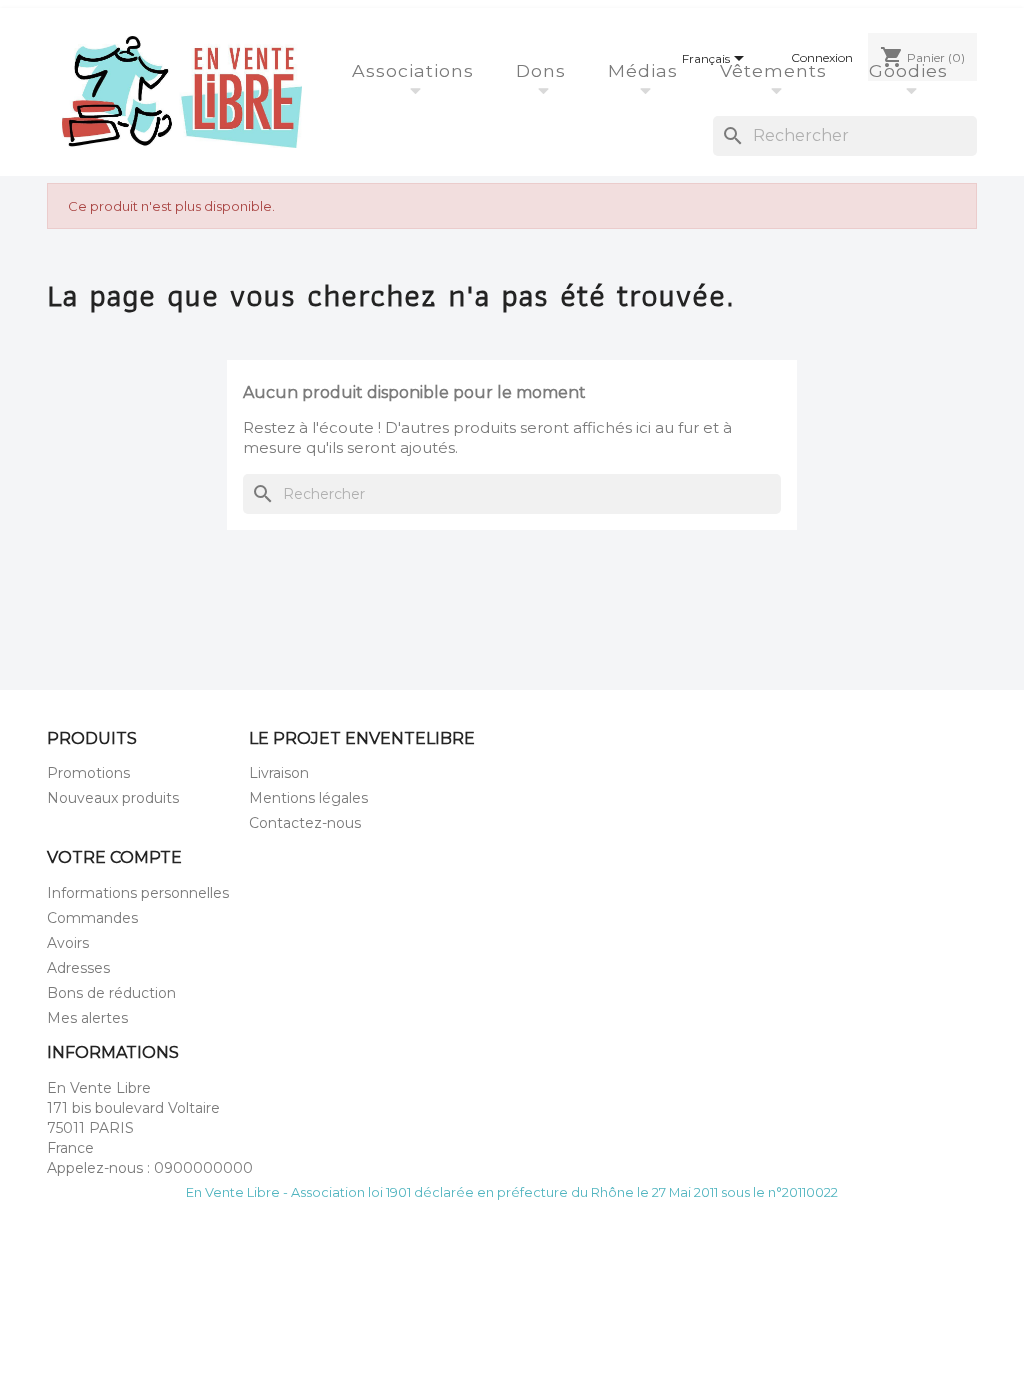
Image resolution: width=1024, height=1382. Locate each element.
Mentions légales (308, 798)
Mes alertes (87, 1018)
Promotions (88, 773)
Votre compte (114, 857)
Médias (646, 70)
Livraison (279, 773)
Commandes (92, 918)
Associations (416, 70)
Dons (544, 70)
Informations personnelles (138, 893)
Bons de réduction (111, 993)
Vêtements (776, 70)
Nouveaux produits (113, 798)
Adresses (78, 968)
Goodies (911, 70)
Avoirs (68, 943)
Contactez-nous (305, 823)
